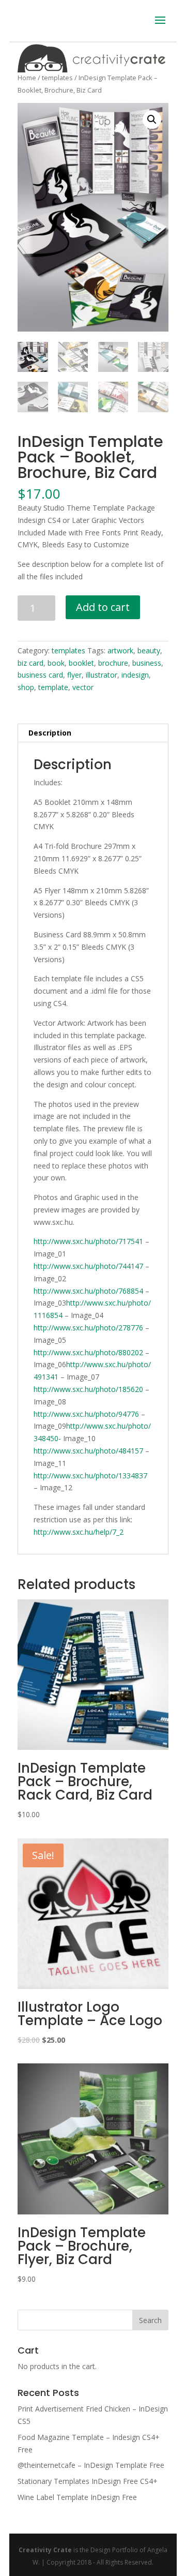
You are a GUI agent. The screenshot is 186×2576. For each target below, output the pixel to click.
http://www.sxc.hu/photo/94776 (86, 1414)
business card (40, 675)
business (147, 663)
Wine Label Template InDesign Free (77, 2497)
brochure (113, 663)
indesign (135, 675)
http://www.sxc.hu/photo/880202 (88, 1352)
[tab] (93, 733)
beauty (149, 650)
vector (83, 687)
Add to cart (103, 607)
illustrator (102, 675)
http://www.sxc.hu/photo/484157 (88, 1451)
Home (27, 78)
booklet (81, 663)
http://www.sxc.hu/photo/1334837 (90, 1476)
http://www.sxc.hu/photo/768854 (88, 1291)
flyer (74, 675)
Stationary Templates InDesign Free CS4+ (88, 2481)
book (56, 663)
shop (26, 687)
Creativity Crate (45, 2550)
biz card (30, 663)
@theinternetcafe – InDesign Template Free (91, 2465)
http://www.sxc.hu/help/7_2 (79, 1532)
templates (57, 78)
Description (50, 733)
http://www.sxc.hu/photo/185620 (88, 1389)
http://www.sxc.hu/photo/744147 (88, 1266)
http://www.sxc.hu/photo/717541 (88, 1241)
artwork (120, 650)
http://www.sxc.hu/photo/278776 (88, 1328)
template (53, 687)
